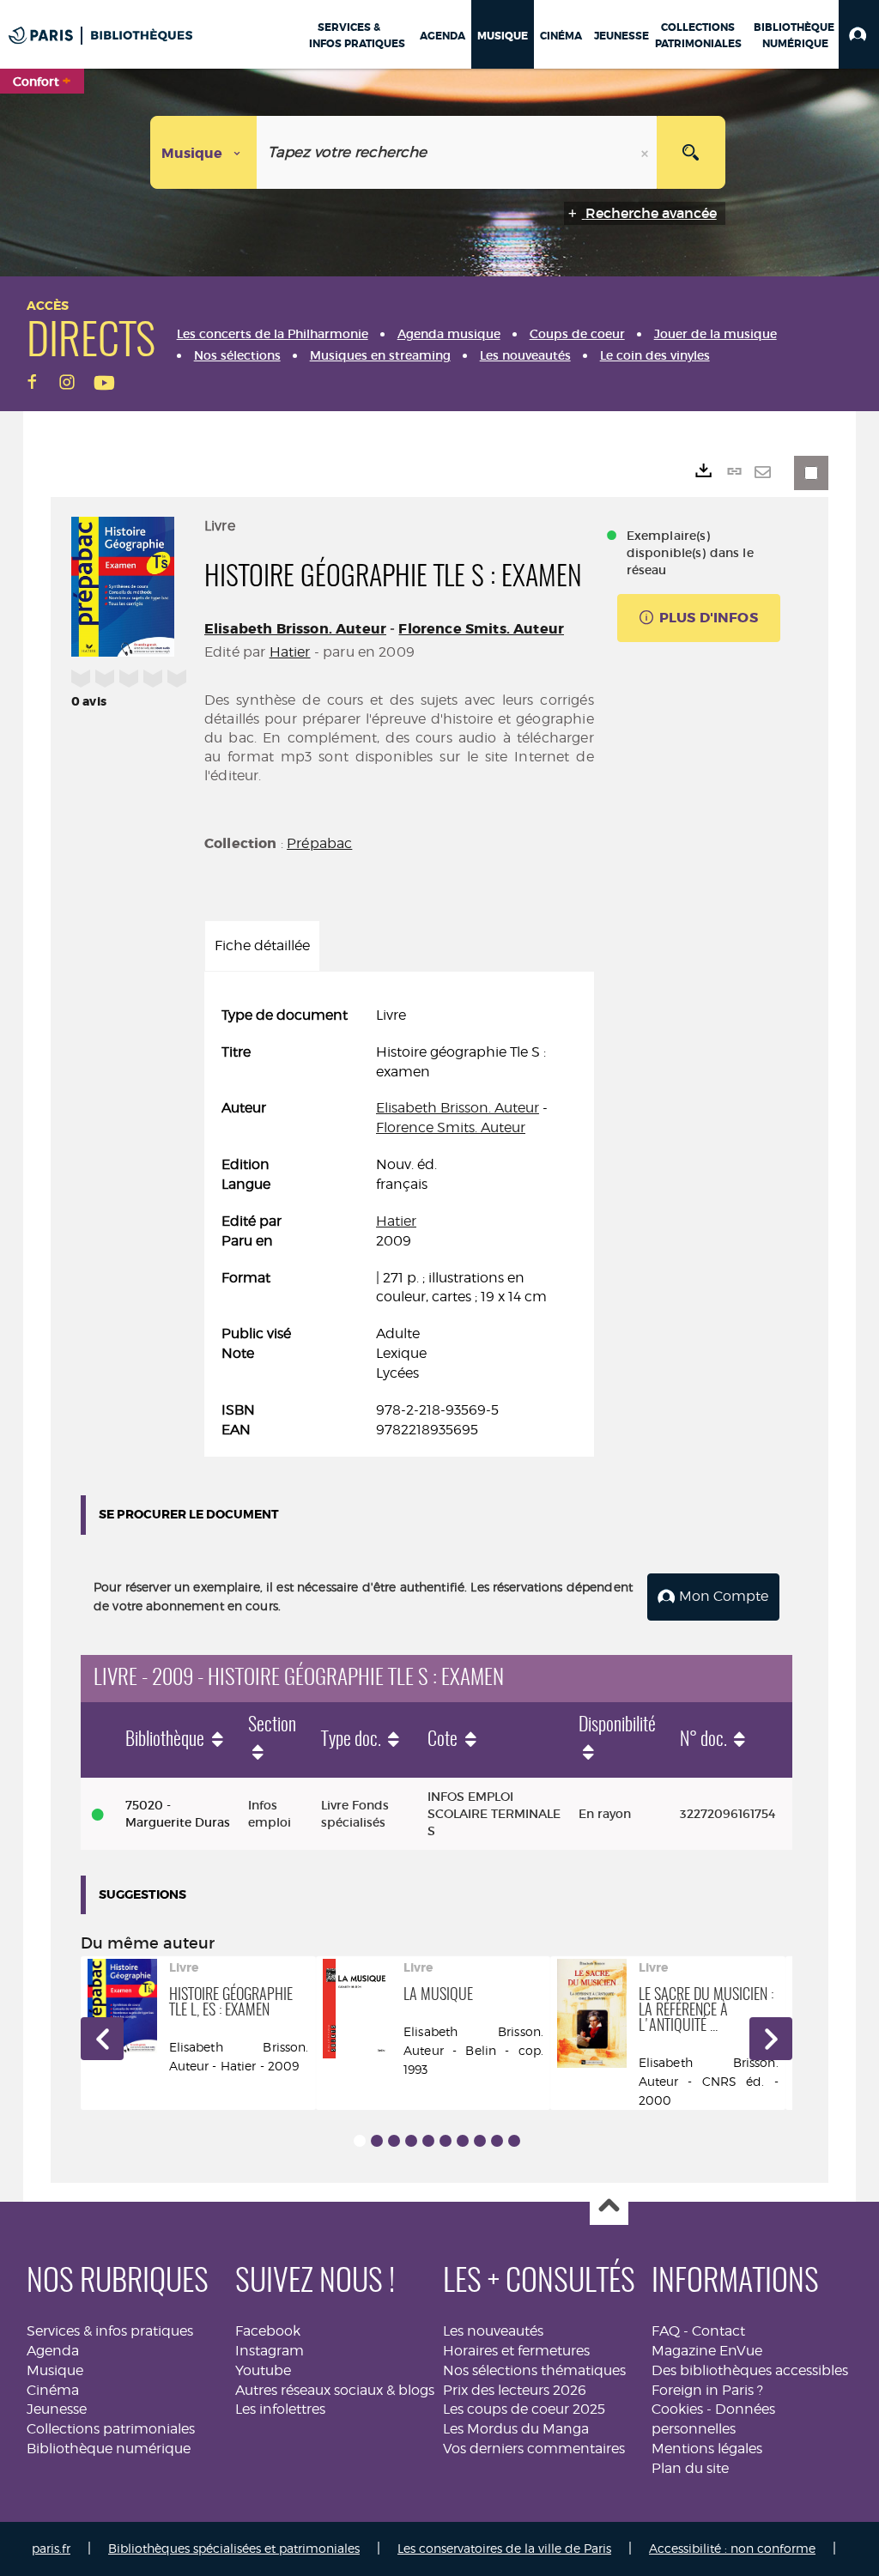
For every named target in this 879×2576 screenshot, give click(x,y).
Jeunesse (57, 2409)
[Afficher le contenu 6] (446, 2141)
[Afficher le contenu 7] (463, 2141)
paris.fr (51, 2548)
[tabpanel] (399, 1223)
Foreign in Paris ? (707, 2390)
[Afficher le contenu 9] (497, 2141)
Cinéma (53, 2390)
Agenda (53, 2351)
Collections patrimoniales (111, 2429)
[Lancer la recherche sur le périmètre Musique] (691, 152)
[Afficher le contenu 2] (377, 2141)
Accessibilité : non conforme (732, 2548)
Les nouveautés (493, 2331)
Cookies (677, 2409)
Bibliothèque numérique (109, 2449)
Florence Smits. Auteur (481, 629)
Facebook (268, 2331)
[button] (859, 34)
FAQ (666, 2331)
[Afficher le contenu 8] (480, 2141)
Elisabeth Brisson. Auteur (295, 629)
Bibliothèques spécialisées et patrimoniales (234, 2548)
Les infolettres (280, 2409)
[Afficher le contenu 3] (394, 2141)
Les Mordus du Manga (516, 2429)
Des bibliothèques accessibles (750, 2370)
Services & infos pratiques (110, 2331)
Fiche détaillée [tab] (262, 946)
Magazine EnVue (707, 2351)
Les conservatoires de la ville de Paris (504, 2548)
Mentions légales (707, 2449)
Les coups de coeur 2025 (524, 2409)
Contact (718, 2331)
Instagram (270, 2351)
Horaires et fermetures (516, 2351)
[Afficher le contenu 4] (411, 2141)
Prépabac (319, 843)
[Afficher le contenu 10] (514, 2141)
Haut (609, 2206)
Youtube (263, 2370)
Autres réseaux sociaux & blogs (335, 2390)
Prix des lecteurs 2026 (515, 2390)
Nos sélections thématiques (534, 2370)
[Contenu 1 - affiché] (360, 2141)
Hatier (290, 652)
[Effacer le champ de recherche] (646, 152)
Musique (55, 2370)
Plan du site (690, 2468)
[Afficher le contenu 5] (428, 2141)
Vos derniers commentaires (534, 2449)
